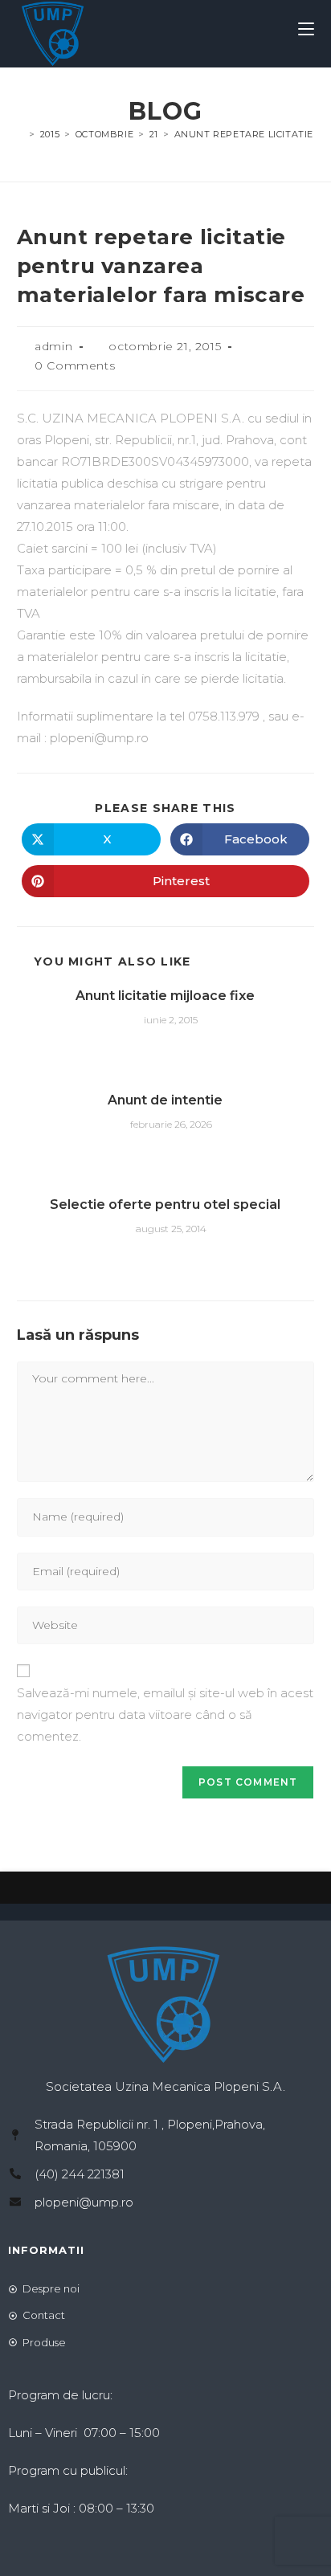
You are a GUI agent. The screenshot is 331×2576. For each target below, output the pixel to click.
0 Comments (75, 365)
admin (53, 346)
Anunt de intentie (165, 1100)
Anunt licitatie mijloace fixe (165, 996)
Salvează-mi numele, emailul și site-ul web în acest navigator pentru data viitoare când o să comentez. (165, 1715)
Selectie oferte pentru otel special (165, 1204)
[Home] (21, 134)
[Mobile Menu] (306, 30)
